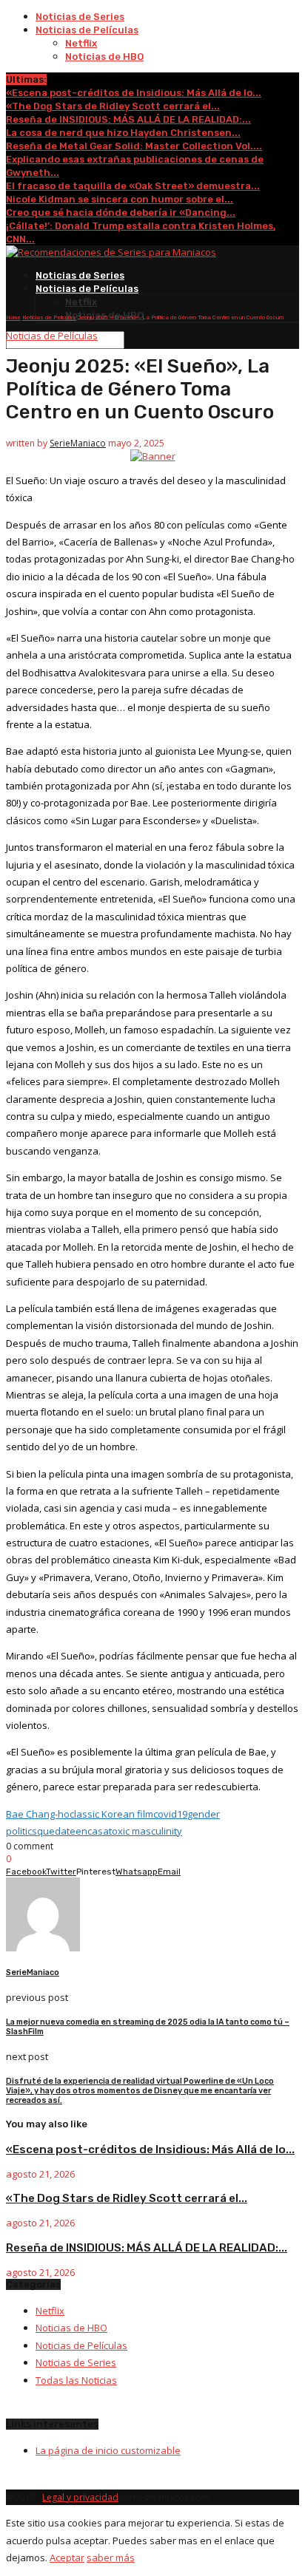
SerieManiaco (78, 443)
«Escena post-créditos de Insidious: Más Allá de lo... (134, 93)
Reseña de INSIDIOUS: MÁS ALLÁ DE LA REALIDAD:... (128, 119)
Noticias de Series (80, 17)
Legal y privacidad (80, 2497)
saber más (111, 2558)
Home (13, 317)
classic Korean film (111, 1814)
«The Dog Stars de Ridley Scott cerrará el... (113, 106)
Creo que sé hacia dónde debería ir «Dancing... (121, 213)
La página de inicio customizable (108, 2450)
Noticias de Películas (87, 30)
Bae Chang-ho (38, 1814)
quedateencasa (73, 1831)
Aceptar (67, 2558)
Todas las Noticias (76, 2380)
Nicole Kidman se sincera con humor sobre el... (120, 199)
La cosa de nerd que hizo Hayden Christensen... (123, 133)
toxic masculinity (145, 1831)
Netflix (81, 43)
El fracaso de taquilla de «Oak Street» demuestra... (133, 186)
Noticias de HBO (104, 57)
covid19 (170, 1814)
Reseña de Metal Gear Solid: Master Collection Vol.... (134, 146)
